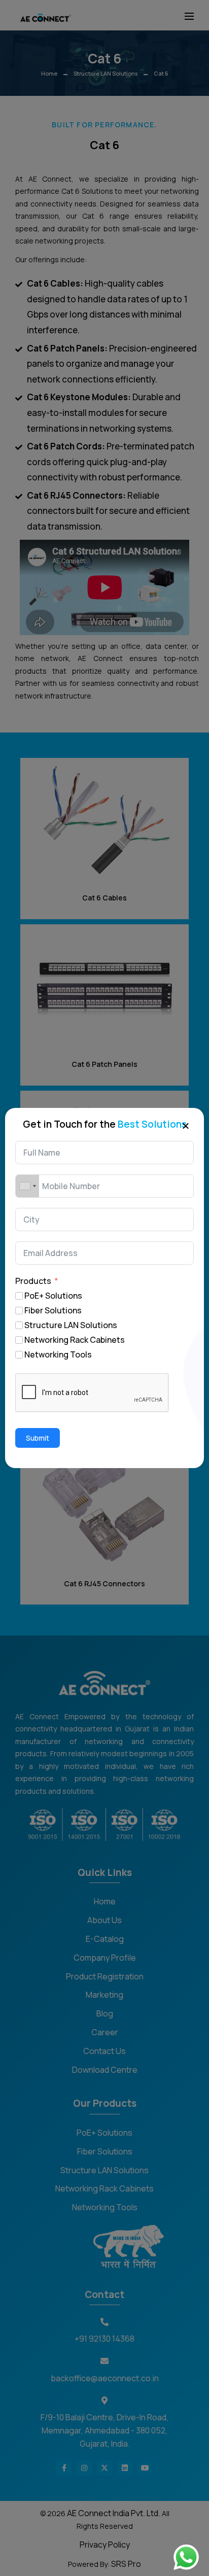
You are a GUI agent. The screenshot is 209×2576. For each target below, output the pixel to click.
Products (33, 1281)
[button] (186, 1125)
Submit (38, 1438)
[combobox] (27, 1186)
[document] (104, 1288)
